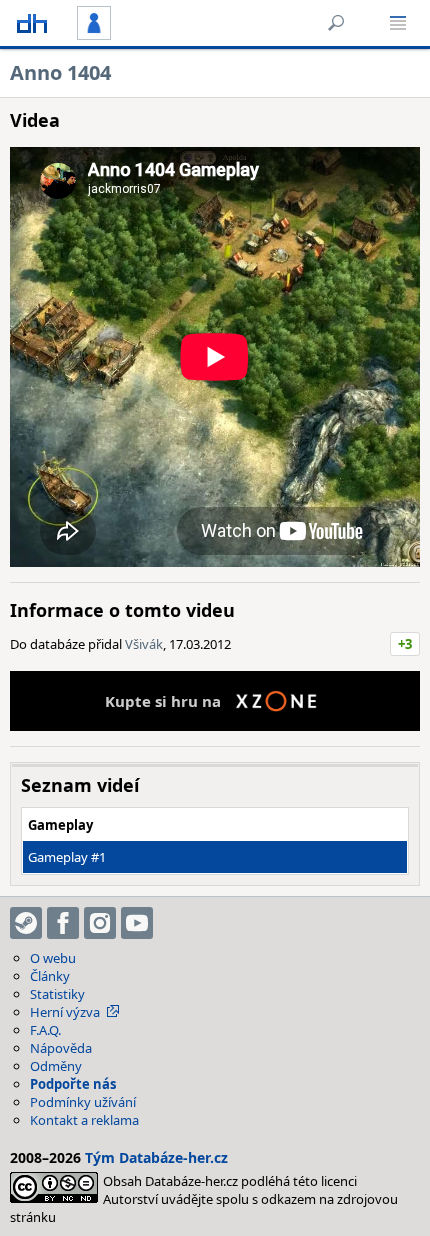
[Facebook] (63, 923)
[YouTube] (137, 923)
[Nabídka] (398, 23)
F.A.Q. (45, 1030)
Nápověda (61, 1048)
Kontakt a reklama (84, 1120)
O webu (53, 958)
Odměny (56, 1066)
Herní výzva (65, 1012)
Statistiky (57, 994)
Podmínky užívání (83, 1102)
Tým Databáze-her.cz (156, 1157)
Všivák (144, 644)
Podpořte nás (73, 1084)
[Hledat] (336, 23)
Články (50, 976)
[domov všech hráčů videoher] (32, 23)
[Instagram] (100, 923)
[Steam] (26, 923)
